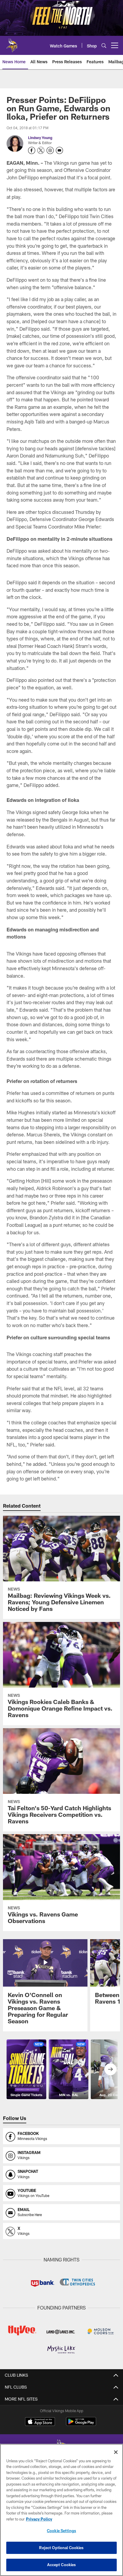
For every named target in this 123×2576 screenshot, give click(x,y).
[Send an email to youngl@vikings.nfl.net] (59, 150)
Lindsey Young (40, 138)
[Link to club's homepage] (12, 43)
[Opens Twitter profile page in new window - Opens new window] (41, 150)
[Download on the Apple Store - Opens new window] (40, 2422)
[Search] (104, 46)
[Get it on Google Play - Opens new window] (81, 2425)
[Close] (116, 2452)
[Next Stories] (110, 2069)
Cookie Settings (61, 2531)
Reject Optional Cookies (61, 2548)
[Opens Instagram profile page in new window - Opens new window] (50, 150)
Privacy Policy (39, 2519)
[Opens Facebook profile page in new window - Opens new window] (32, 150)
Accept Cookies (62, 2565)
